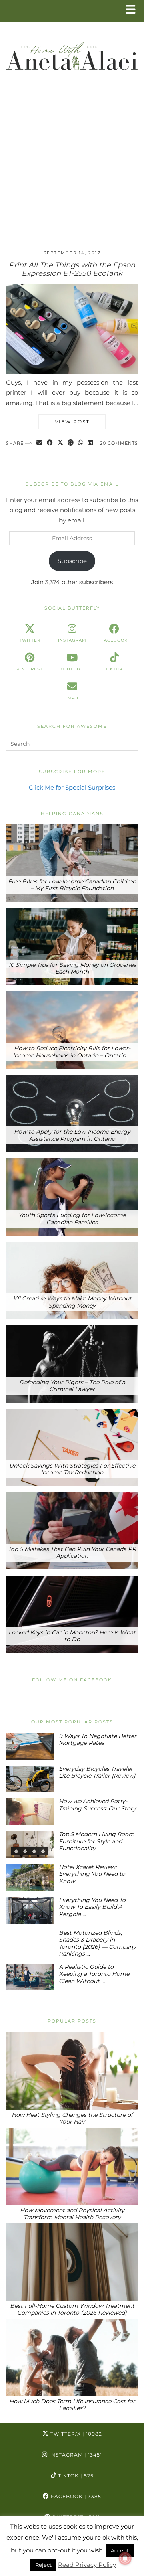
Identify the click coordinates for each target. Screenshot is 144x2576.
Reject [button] (43, 2565)
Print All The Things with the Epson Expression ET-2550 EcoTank (72, 269)
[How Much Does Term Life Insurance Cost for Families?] (72, 2357)
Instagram (75, 2455)
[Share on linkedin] (90, 443)
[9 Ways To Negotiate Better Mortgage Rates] (30, 1746)
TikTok (75, 2476)
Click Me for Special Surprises (72, 787)
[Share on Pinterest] (71, 443)
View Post (72, 422)
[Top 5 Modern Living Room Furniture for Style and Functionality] (30, 1844)
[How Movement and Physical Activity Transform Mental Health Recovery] (72, 2166)
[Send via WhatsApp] (81, 443)
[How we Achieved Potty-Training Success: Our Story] (30, 1812)
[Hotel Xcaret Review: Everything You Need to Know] (30, 1877)
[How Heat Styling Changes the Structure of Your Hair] (72, 2071)
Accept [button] (120, 2550)
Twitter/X (75, 2434)
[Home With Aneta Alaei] (72, 53)
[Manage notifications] (125, 2558)
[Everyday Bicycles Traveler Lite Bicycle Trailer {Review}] (30, 1779)
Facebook (75, 2496)
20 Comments (119, 443)
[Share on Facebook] (50, 443)
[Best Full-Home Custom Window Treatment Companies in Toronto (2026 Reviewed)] (72, 2262)
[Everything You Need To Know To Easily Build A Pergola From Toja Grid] (30, 1910)
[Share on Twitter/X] (60, 443)
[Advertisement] (72, 168)
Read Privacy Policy (87, 2565)
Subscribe (72, 561)
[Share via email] (40, 443)
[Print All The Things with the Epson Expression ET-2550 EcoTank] (72, 372)
